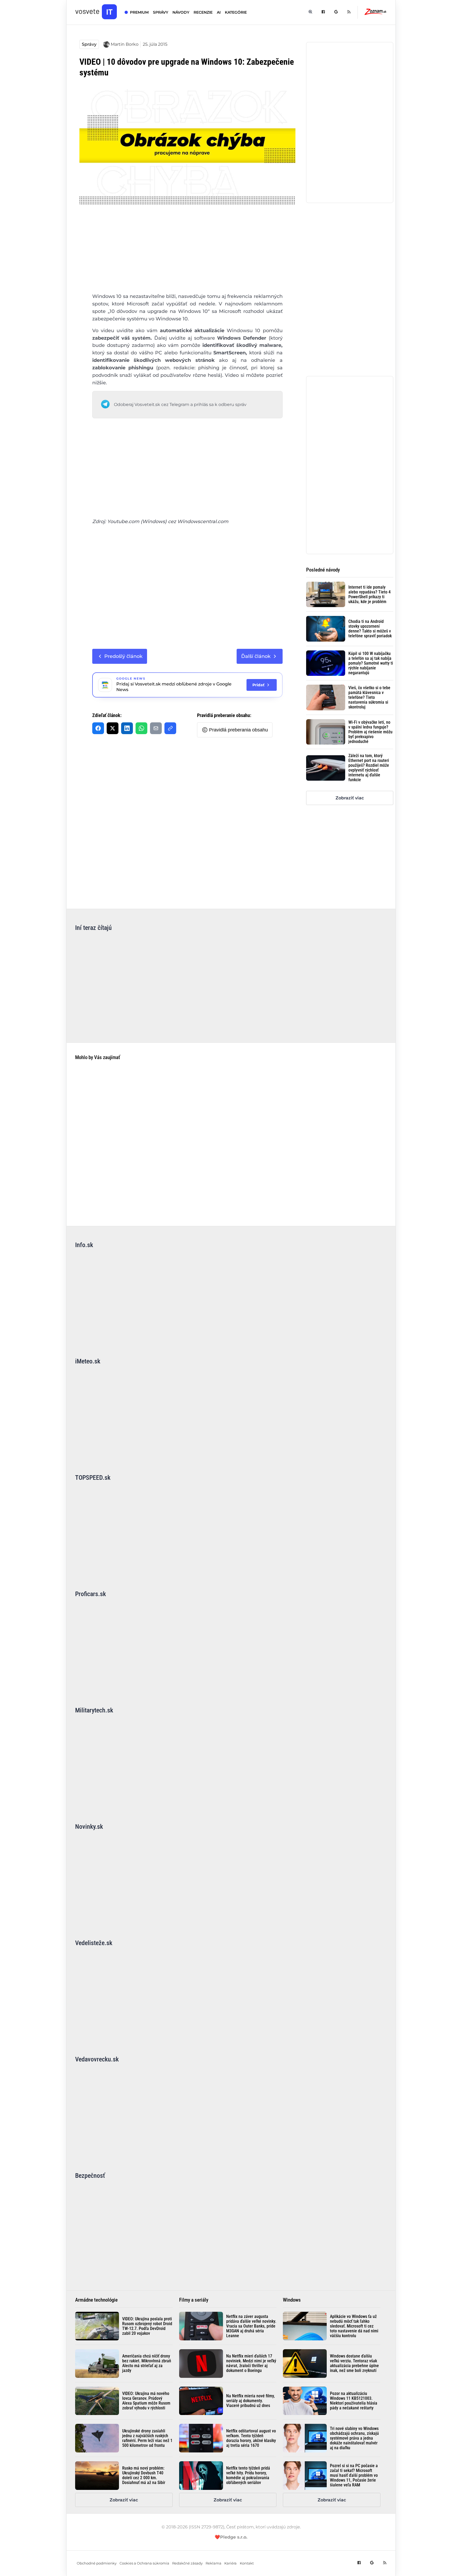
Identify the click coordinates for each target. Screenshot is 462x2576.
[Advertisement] (187, 253)
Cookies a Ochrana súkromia (144, 2563)
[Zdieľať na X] (113, 728)
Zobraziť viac (350, 798)
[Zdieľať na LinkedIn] (127, 728)
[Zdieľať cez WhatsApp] (141, 728)
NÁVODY (181, 12)
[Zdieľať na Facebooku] (98, 728)
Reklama (213, 2563)
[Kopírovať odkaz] (170, 728)
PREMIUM (139, 12)
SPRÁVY (161, 12)
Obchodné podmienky (97, 2563)
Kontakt (247, 2563)
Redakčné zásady (187, 2563)
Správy (89, 44)
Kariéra (230, 2563)
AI (219, 12)
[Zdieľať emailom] (156, 728)
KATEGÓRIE (236, 12)
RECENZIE (203, 12)
